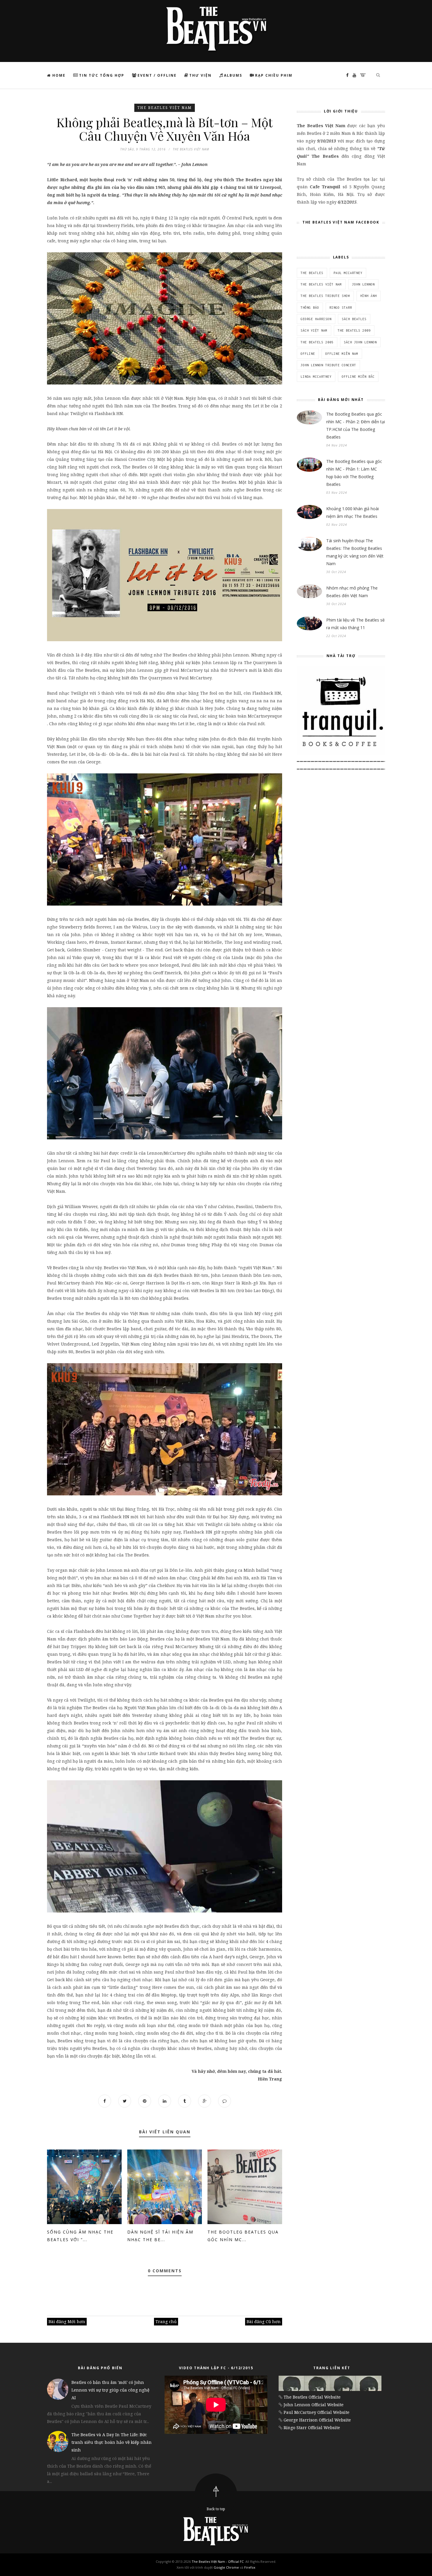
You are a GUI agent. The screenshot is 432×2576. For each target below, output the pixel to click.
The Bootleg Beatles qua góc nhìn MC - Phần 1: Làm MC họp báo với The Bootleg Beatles (354, 473)
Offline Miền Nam (342, 354)
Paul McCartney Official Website (317, 2412)
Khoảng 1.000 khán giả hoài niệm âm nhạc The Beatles (353, 512)
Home (58, 75)
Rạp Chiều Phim (274, 75)
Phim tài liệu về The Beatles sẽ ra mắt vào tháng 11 (355, 624)
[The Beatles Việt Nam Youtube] (353, 75)
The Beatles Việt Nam (165, 108)
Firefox (250, 2567)
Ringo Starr (341, 308)
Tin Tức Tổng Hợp (102, 75)
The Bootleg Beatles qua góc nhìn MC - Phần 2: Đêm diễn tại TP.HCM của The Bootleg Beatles (356, 425)
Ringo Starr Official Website (312, 2428)
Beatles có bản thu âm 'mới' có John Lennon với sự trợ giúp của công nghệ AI (110, 2390)
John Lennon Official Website (314, 2405)
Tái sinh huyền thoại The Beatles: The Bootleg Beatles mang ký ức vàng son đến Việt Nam (355, 552)
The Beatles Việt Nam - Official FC (218, 2561)
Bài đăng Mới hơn (67, 2321)
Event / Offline (157, 75)
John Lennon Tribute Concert (328, 365)
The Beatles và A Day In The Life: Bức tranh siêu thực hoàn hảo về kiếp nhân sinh (112, 2442)
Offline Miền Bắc (358, 377)
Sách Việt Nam (314, 330)
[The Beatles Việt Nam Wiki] (361, 75)
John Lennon (363, 284)
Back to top (216, 2509)
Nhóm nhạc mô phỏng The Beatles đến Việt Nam (352, 592)
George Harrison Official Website (317, 2420)
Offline (308, 354)
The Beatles (312, 273)
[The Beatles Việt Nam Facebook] (346, 75)
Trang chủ (166, 2321)
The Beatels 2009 (354, 330)
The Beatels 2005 (317, 342)
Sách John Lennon (360, 342)
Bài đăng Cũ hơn (264, 2321)
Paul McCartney (348, 273)
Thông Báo (310, 308)
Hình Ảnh (369, 296)
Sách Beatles (354, 319)
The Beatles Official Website (312, 2397)
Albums (233, 75)
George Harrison (316, 319)
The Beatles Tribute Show (325, 296)
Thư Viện (200, 75)
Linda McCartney (316, 377)
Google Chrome (226, 2567)
